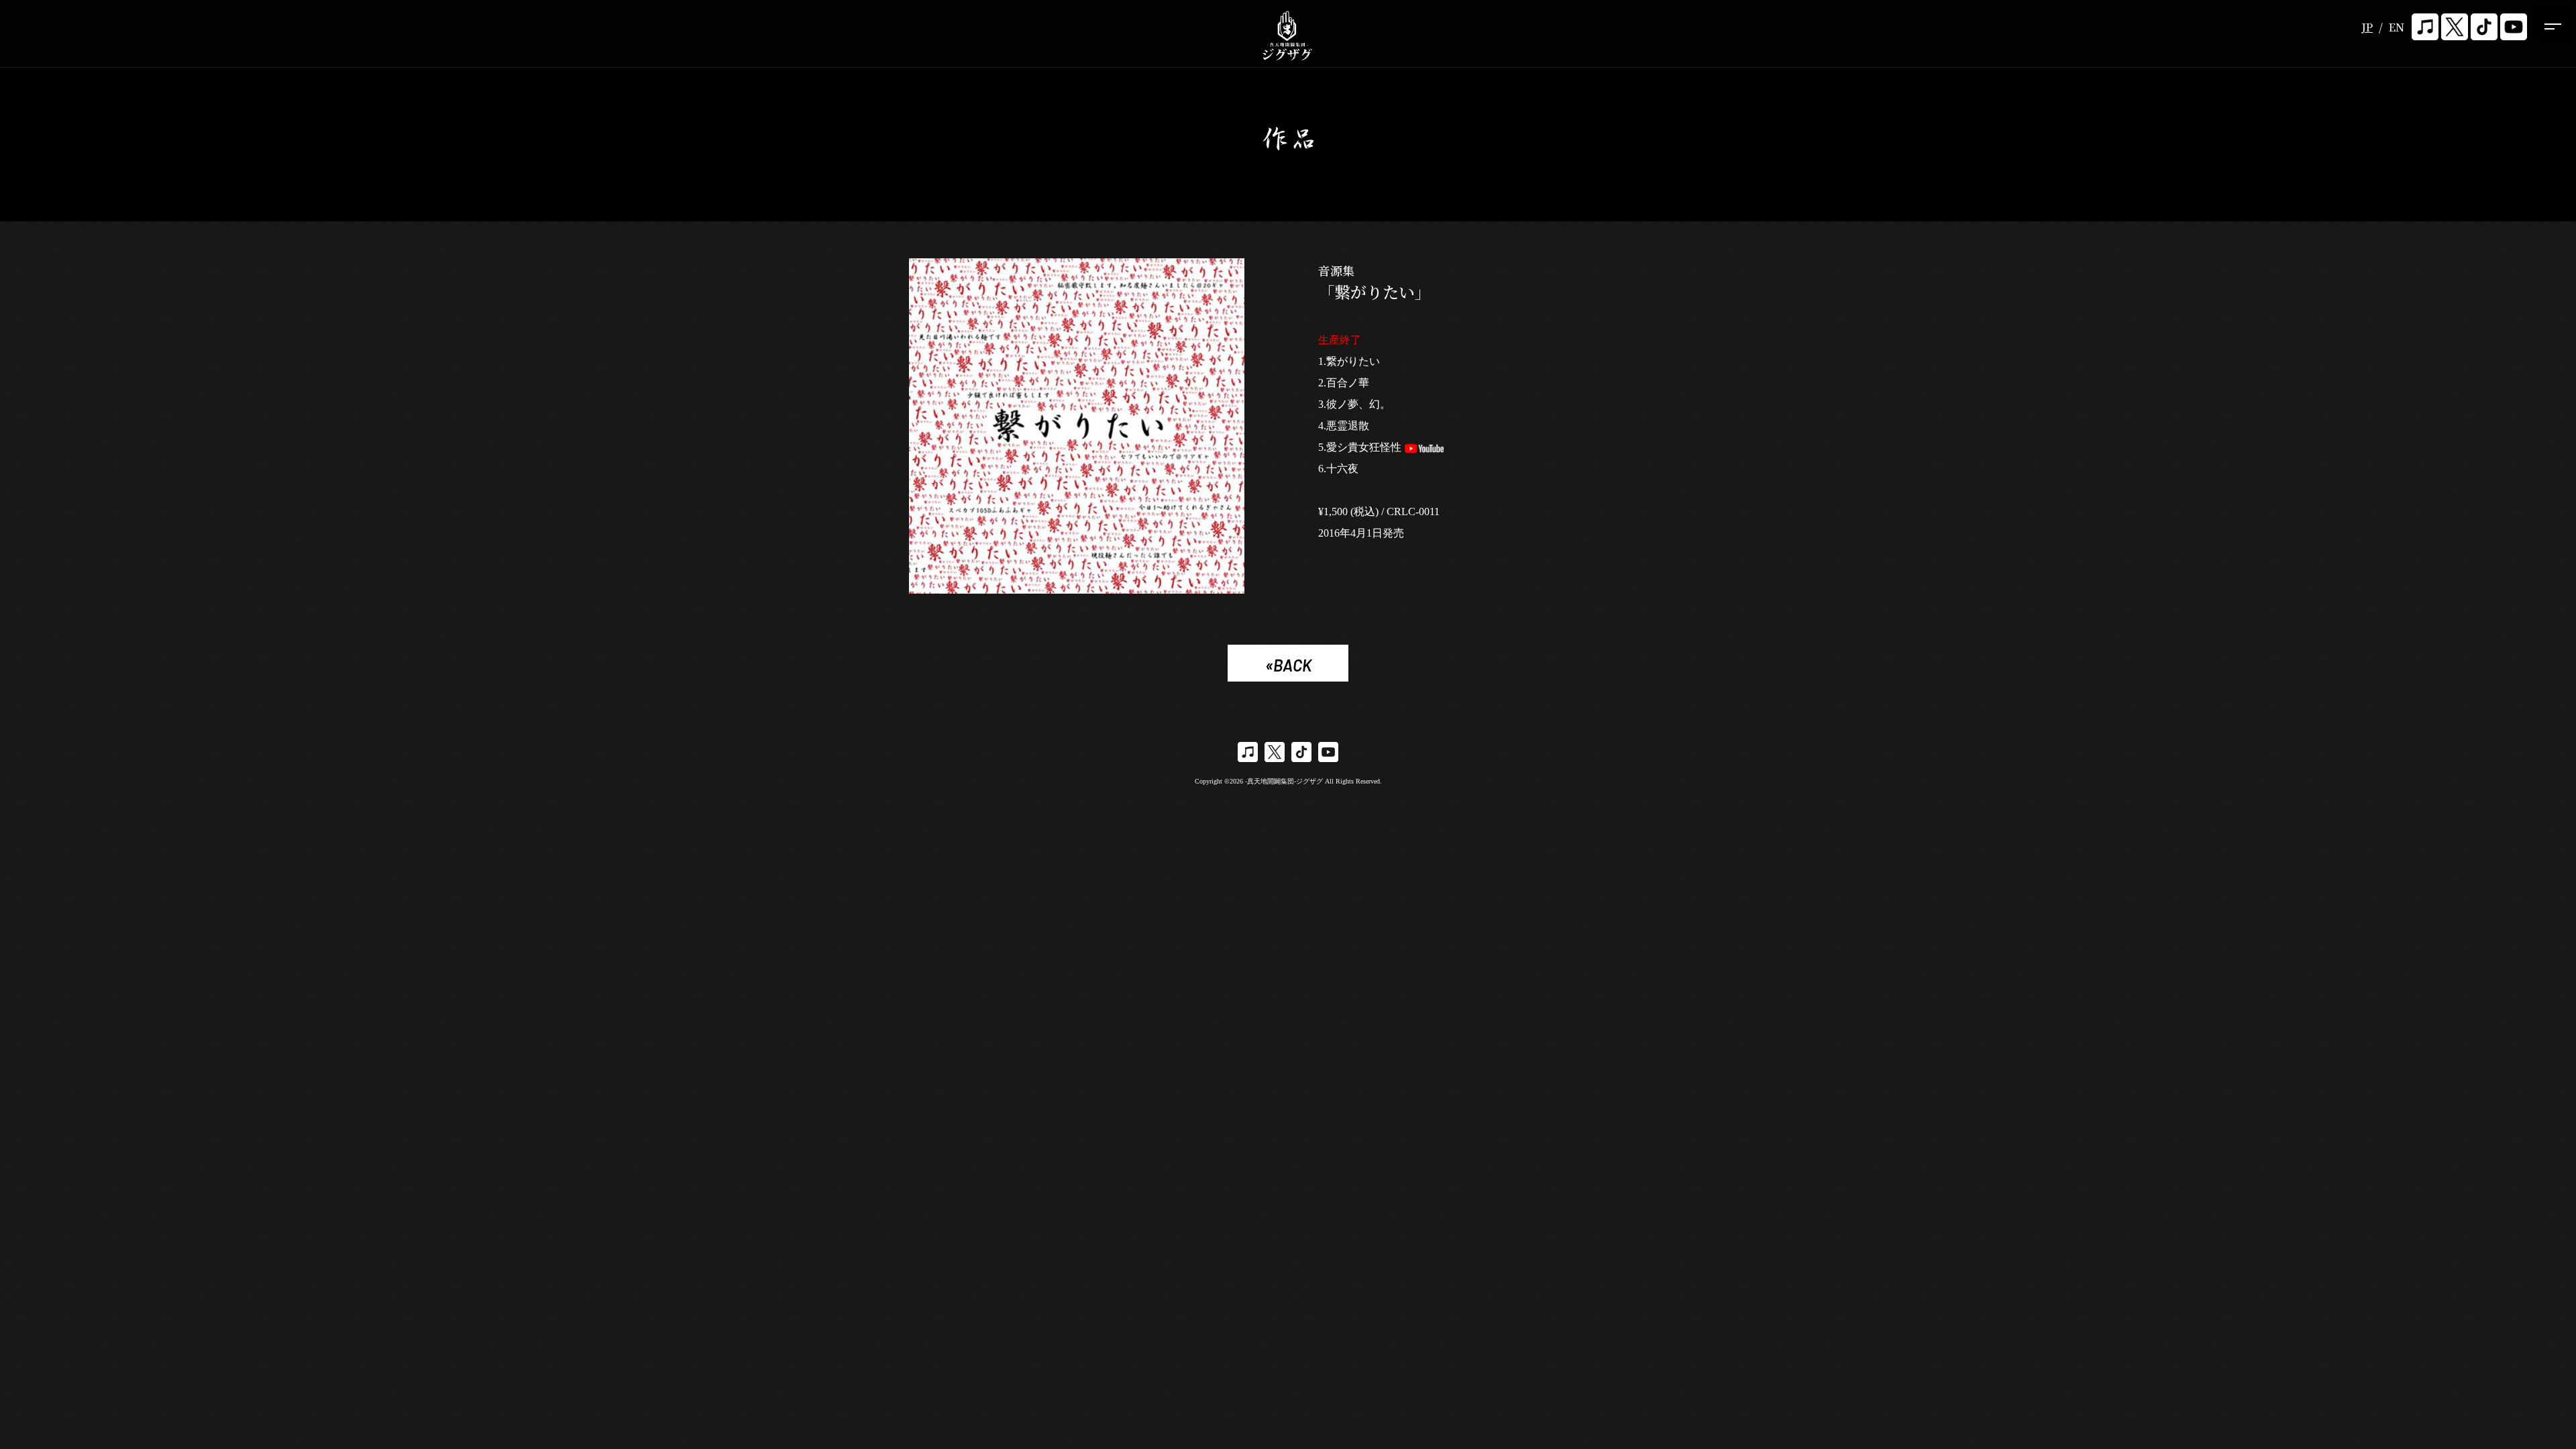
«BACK (1288, 665)
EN (2397, 27)
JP (2367, 27)
